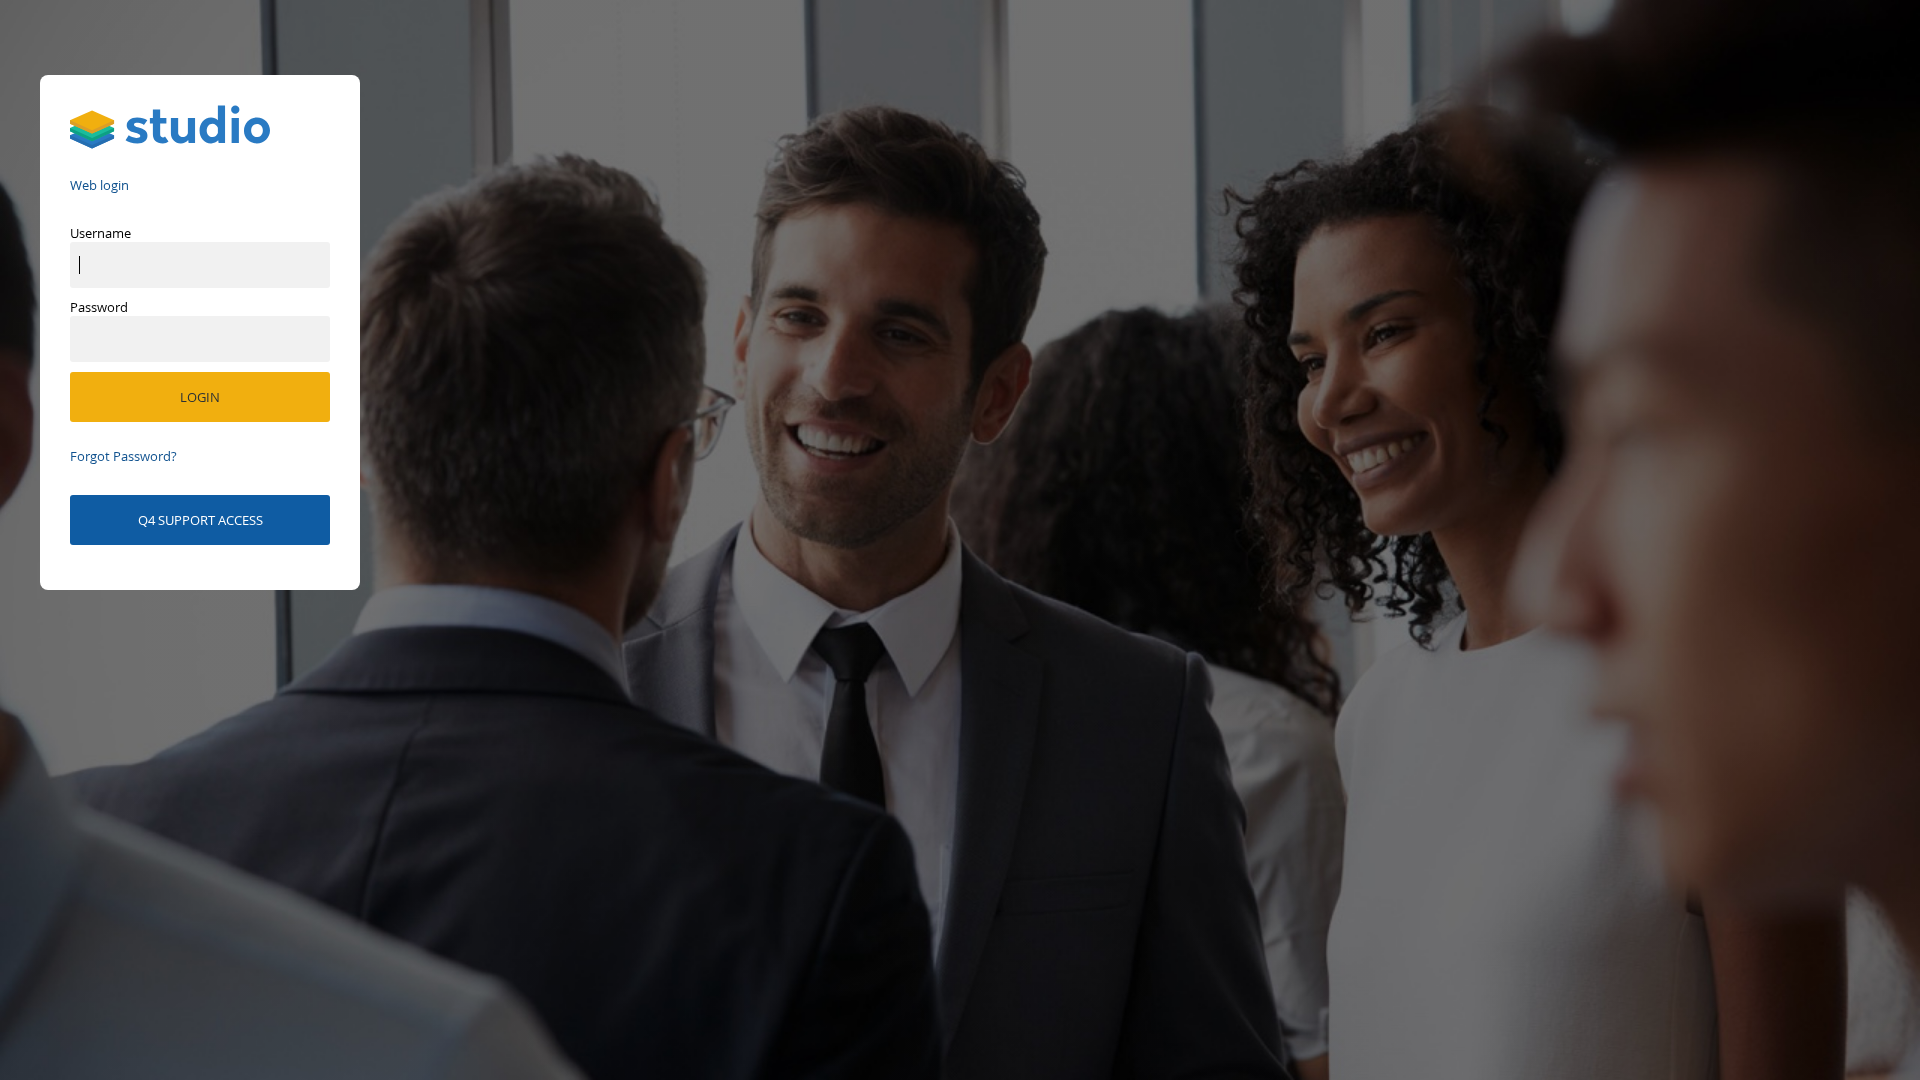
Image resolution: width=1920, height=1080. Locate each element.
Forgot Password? (123, 456)
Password (99, 307)
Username (100, 233)
